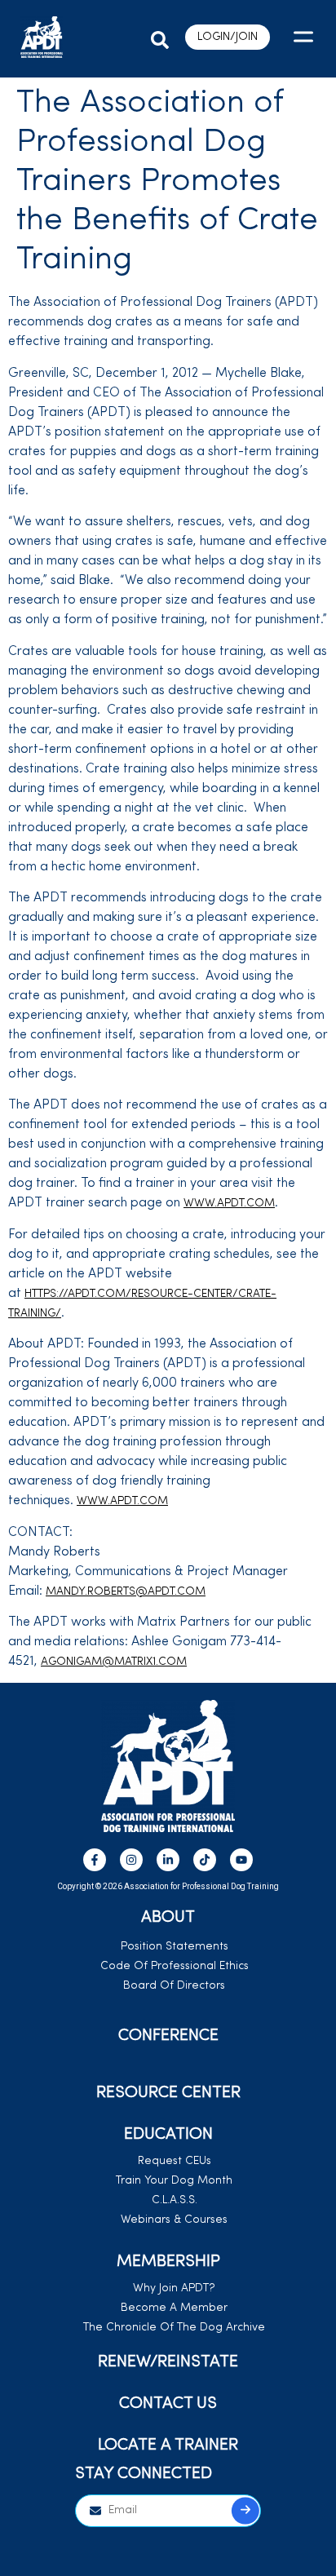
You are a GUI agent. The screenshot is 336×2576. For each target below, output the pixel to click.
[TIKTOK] (205, 1860)
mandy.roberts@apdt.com (126, 1592)
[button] (160, 36)
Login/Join (228, 37)
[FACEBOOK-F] (95, 1860)
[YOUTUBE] (241, 1860)
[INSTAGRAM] (131, 1860)
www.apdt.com (229, 1204)
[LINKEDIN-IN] (168, 1860)
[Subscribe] (245, 2510)
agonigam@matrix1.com (114, 1662)
